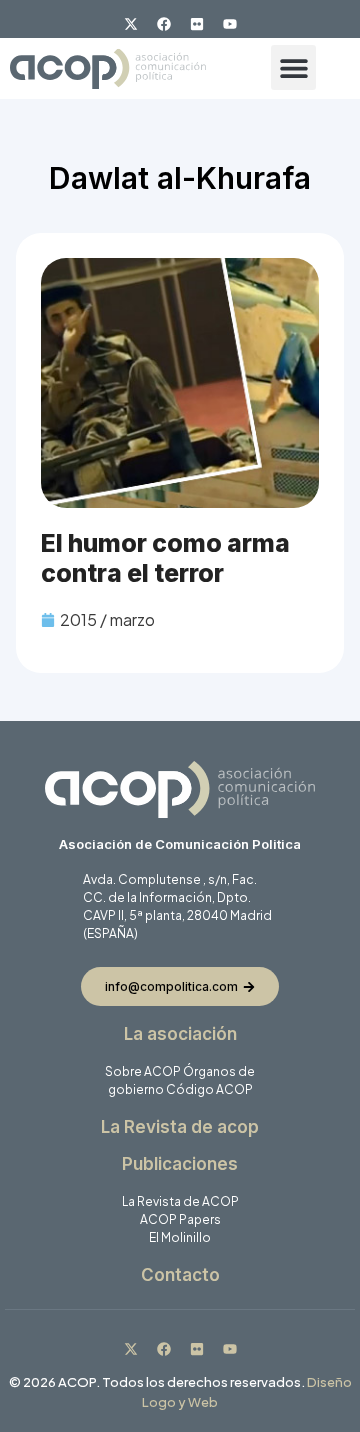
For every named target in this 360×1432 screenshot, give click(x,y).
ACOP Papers (180, 1219)
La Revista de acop (180, 1127)
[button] (293, 67)
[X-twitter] (131, 24)
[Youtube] (230, 24)
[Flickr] (197, 24)
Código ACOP (209, 1089)
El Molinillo (180, 1237)
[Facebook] (164, 24)
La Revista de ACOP (180, 1201)
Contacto (180, 1275)
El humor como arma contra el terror (165, 558)
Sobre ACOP (143, 1071)
